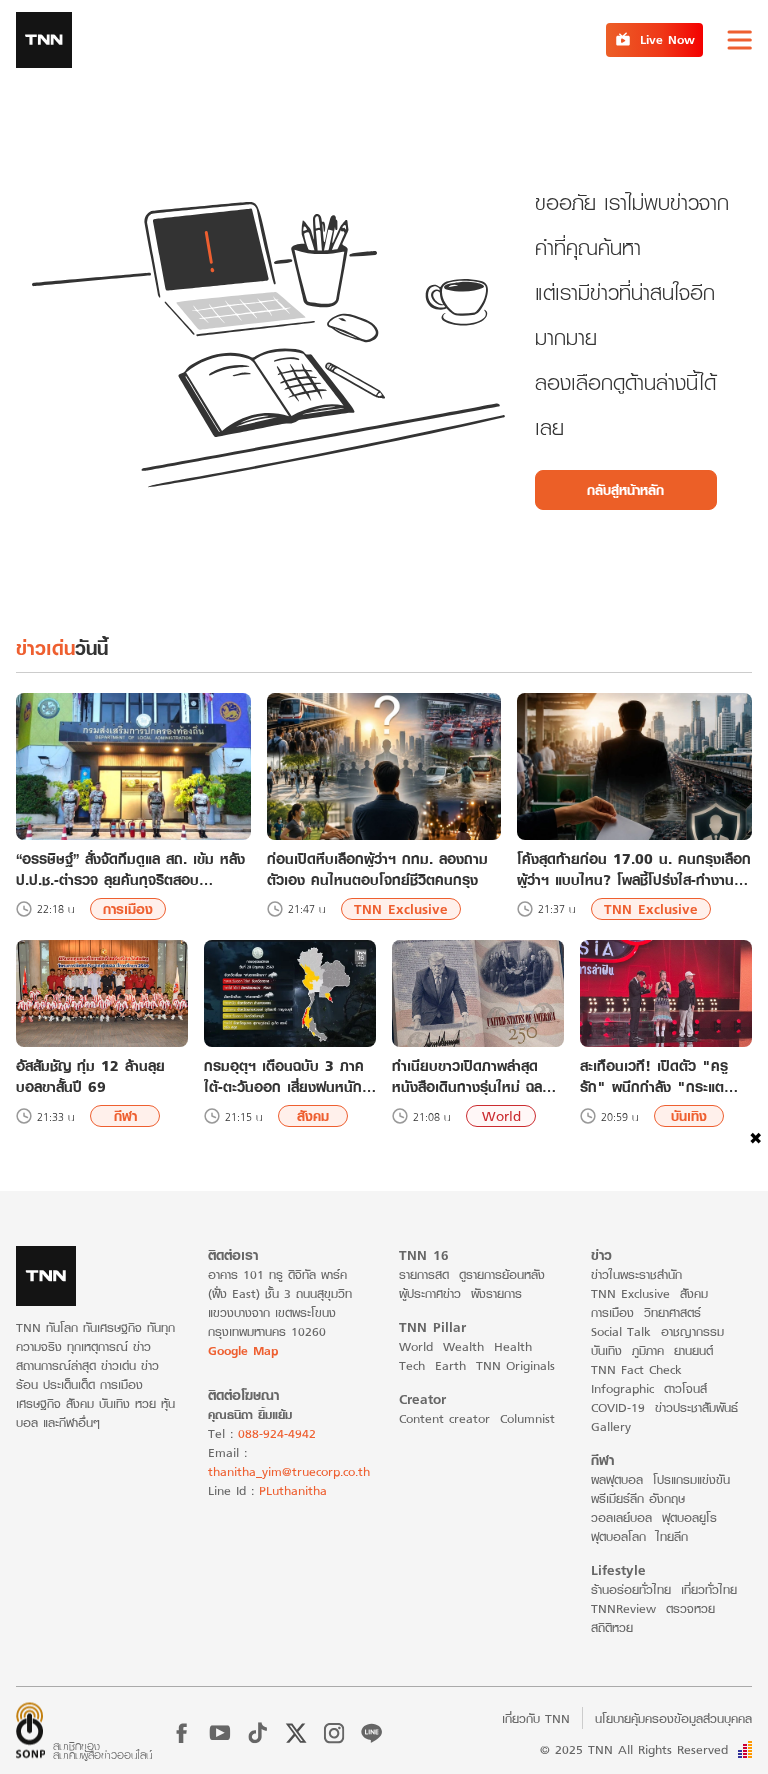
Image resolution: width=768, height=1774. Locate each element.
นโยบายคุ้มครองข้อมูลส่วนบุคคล (673, 1718)
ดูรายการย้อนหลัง (502, 1274)
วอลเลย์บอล (621, 1517)
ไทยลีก (672, 1536)
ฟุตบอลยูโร (689, 1517)
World (501, 1116)
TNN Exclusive (401, 909)
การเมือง (128, 909)
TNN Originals (515, 1365)
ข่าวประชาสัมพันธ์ (696, 1407)
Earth (450, 1365)
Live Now (667, 39)
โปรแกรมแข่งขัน (691, 1479)
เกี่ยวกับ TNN (536, 1718)
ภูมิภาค (648, 1350)
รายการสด (424, 1274)
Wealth (463, 1346)
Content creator (444, 1418)
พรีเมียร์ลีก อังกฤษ (638, 1498)
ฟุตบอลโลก (618, 1536)
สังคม (313, 1116)
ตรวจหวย (690, 1608)
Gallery (611, 1426)
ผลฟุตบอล (617, 1479)
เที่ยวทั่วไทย (709, 1589)
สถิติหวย (612, 1627)
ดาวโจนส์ (685, 1388)
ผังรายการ (496, 1293)
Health (513, 1346)
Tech (412, 1365)
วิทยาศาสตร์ (672, 1312)
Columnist (527, 1418)
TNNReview (623, 1608)
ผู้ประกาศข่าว (430, 1293)
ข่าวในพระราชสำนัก (636, 1274)
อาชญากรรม (692, 1331)
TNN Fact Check (636, 1369)
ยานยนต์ (693, 1350)
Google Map (243, 1350)
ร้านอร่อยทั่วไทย (631, 1589)
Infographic (622, 1388)
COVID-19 (618, 1407)
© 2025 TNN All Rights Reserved (634, 1749)
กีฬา (125, 1116)
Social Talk (621, 1331)
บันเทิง (689, 1116)
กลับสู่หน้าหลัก (625, 490)
